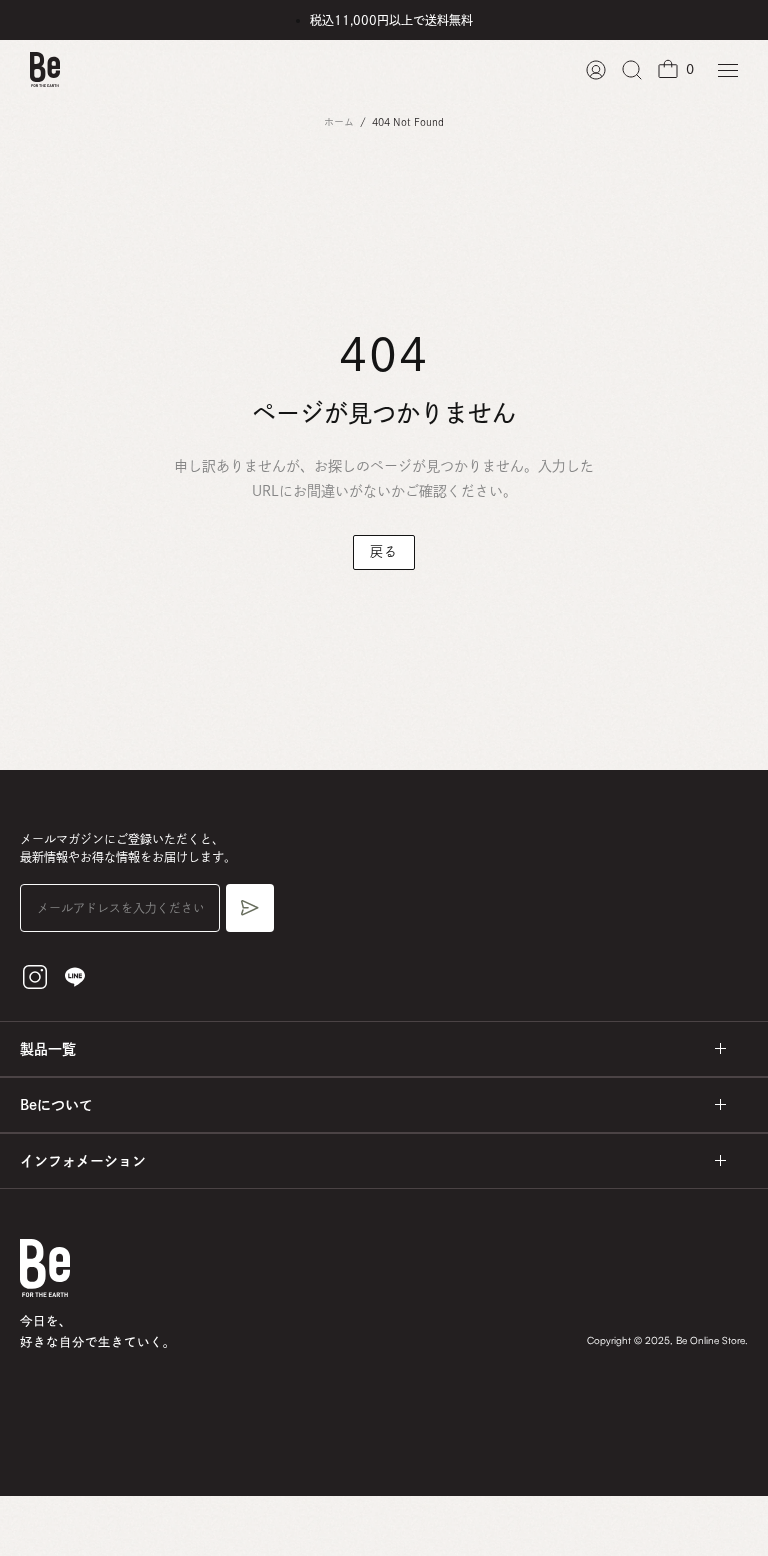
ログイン (596, 70)
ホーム (339, 122)
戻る (383, 551)
